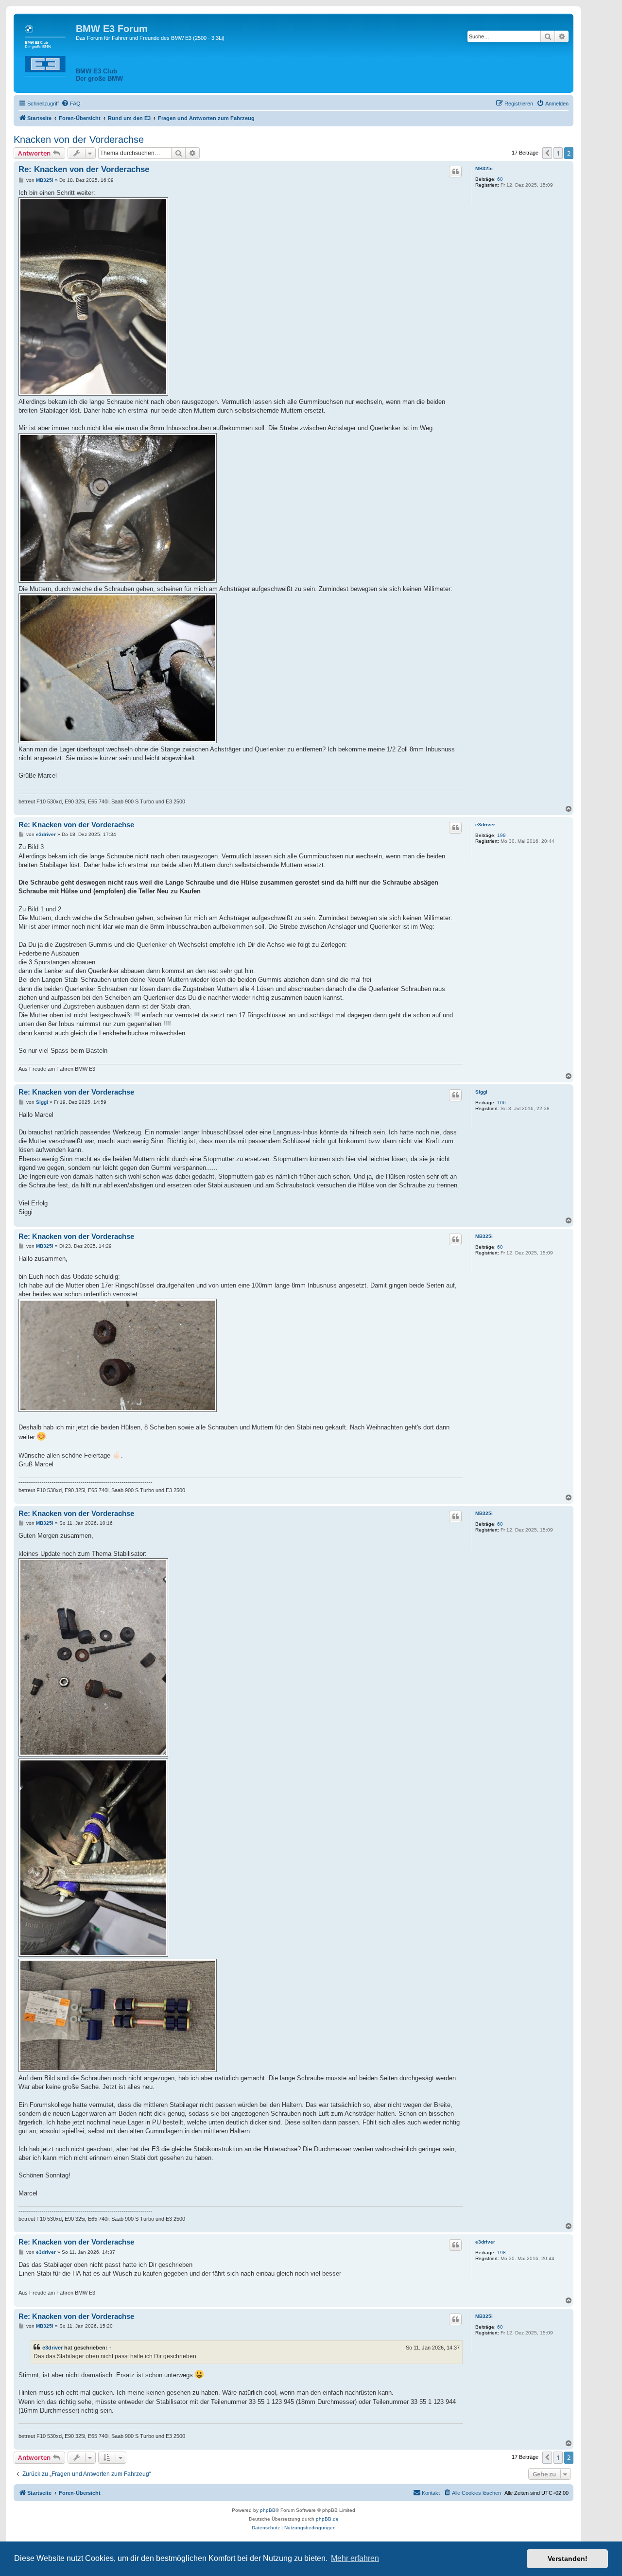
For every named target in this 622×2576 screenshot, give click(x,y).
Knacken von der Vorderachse (79, 139)
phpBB (268, 2510)
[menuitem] (71, 104)
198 (501, 835)
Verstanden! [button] (568, 2559)
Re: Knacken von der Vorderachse (84, 169)
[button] (547, 153)
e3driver (485, 825)
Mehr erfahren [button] (355, 2558)
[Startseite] (46, 49)
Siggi (481, 1092)
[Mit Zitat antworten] (455, 172)
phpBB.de (327, 2519)
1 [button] (558, 153)
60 (500, 179)
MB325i (484, 168)
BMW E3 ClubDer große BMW (99, 75)
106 (501, 1103)
